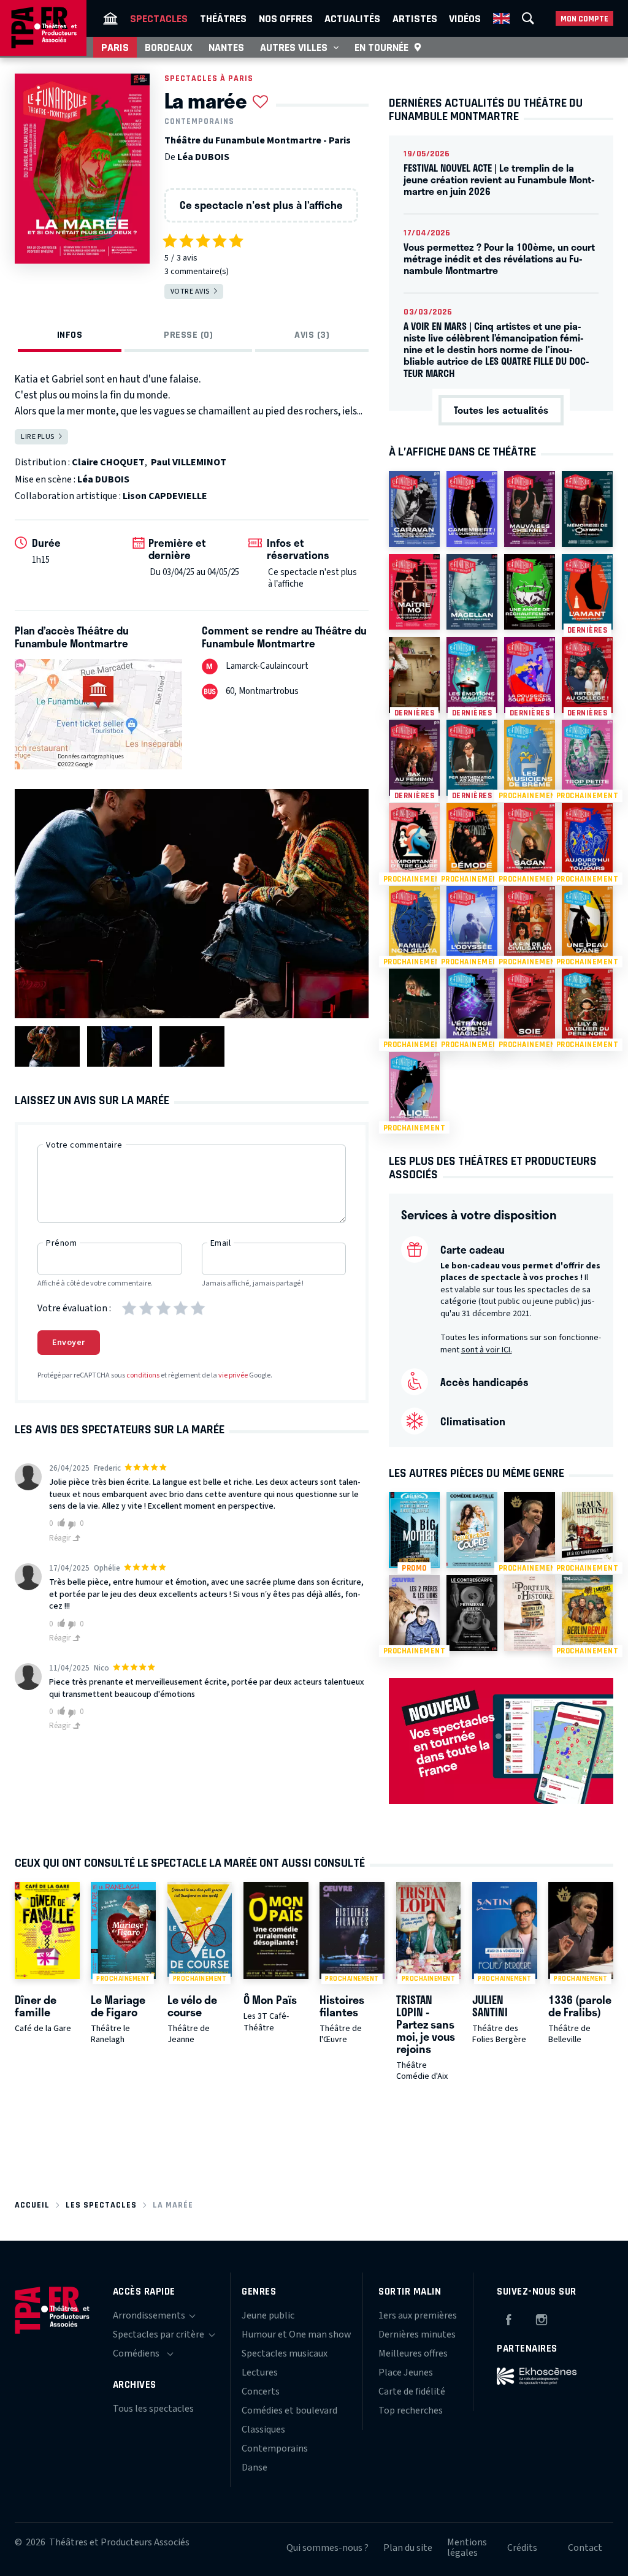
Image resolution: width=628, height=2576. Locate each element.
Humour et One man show (297, 2334)
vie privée (233, 1375)
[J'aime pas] (74, 1524)
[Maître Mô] (414, 592)
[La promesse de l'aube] (472, 1613)
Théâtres (223, 18)
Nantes (226, 47)
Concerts (261, 2391)
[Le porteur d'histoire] (530, 1613)
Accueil (32, 2205)
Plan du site (408, 2548)
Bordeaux (169, 47)
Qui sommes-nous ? (327, 2548)
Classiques (263, 2429)
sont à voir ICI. (487, 1350)
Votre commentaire (84, 1145)
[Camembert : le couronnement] (472, 509)
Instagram (542, 2318)
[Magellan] (472, 592)
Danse (255, 2467)
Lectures (260, 2372)
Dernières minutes (417, 2334)
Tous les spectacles (153, 2409)
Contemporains (199, 121)
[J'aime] (59, 1523)
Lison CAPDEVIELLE (165, 496)
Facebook (508, 2318)
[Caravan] (414, 509)
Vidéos (465, 18)
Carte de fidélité (412, 2391)
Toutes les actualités (501, 410)
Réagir (61, 1538)
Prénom (61, 1243)
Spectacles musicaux (285, 2353)
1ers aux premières (418, 2315)
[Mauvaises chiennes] (530, 509)
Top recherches (411, 2410)
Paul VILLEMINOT (189, 462)
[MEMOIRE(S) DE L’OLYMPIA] (587, 509)
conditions (143, 1375)
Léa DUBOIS (203, 157)
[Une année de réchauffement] (530, 592)
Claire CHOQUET (108, 462)
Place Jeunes (406, 2372)
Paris (115, 47)
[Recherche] (528, 18)
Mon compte (584, 19)
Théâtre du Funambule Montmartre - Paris (258, 140)
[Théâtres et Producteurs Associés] (110, 18)
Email (221, 1243)
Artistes (415, 18)
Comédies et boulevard (289, 2410)
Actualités (352, 18)
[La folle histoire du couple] (472, 1530)
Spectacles (159, 18)
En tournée (381, 47)
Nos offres (286, 18)
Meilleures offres (413, 2353)
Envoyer (69, 1343)
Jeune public (268, 2315)
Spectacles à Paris (209, 78)
